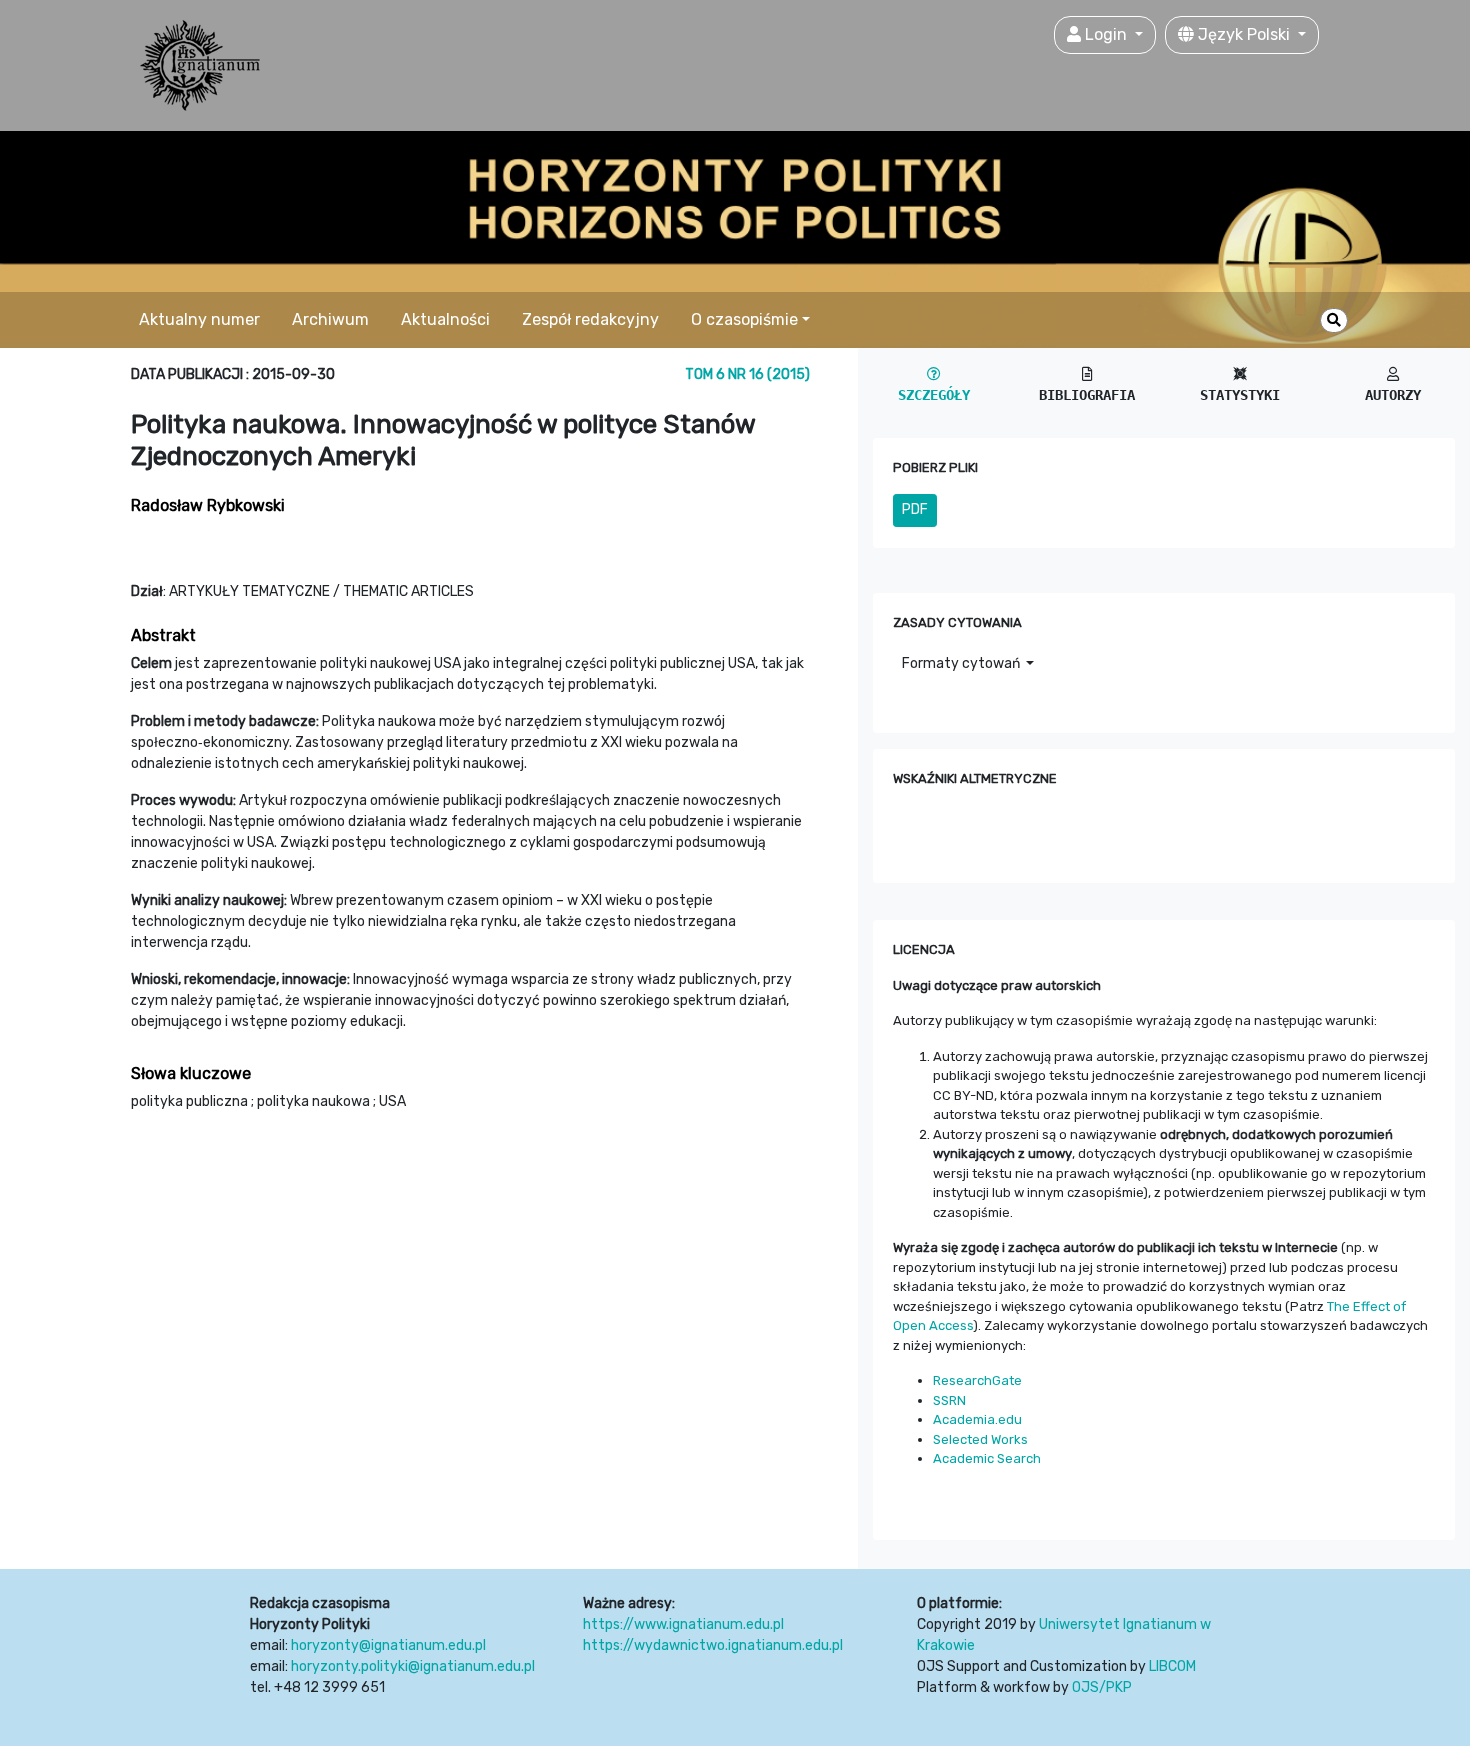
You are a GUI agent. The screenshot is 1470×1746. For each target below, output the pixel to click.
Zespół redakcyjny (590, 319)
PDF (915, 509)
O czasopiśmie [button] (744, 319)
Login (1106, 34)
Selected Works (980, 1439)
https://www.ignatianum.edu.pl (683, 1624)
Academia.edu (977, 1419)
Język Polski (1244, 34)
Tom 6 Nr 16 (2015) (747, 374)
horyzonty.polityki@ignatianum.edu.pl (413, 1666)
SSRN (949, 1400)
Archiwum (330, 319)
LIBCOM (1172, 1666)
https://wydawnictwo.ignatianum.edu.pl (713, 1645)
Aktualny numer (199, 319)
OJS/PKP (1102, 1687)
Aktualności (445, 319)
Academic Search (987, 1458)
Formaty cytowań (962, 663)
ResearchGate (977, 1380)
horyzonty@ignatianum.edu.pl (388, 1645)
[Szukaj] (1334, 320)
